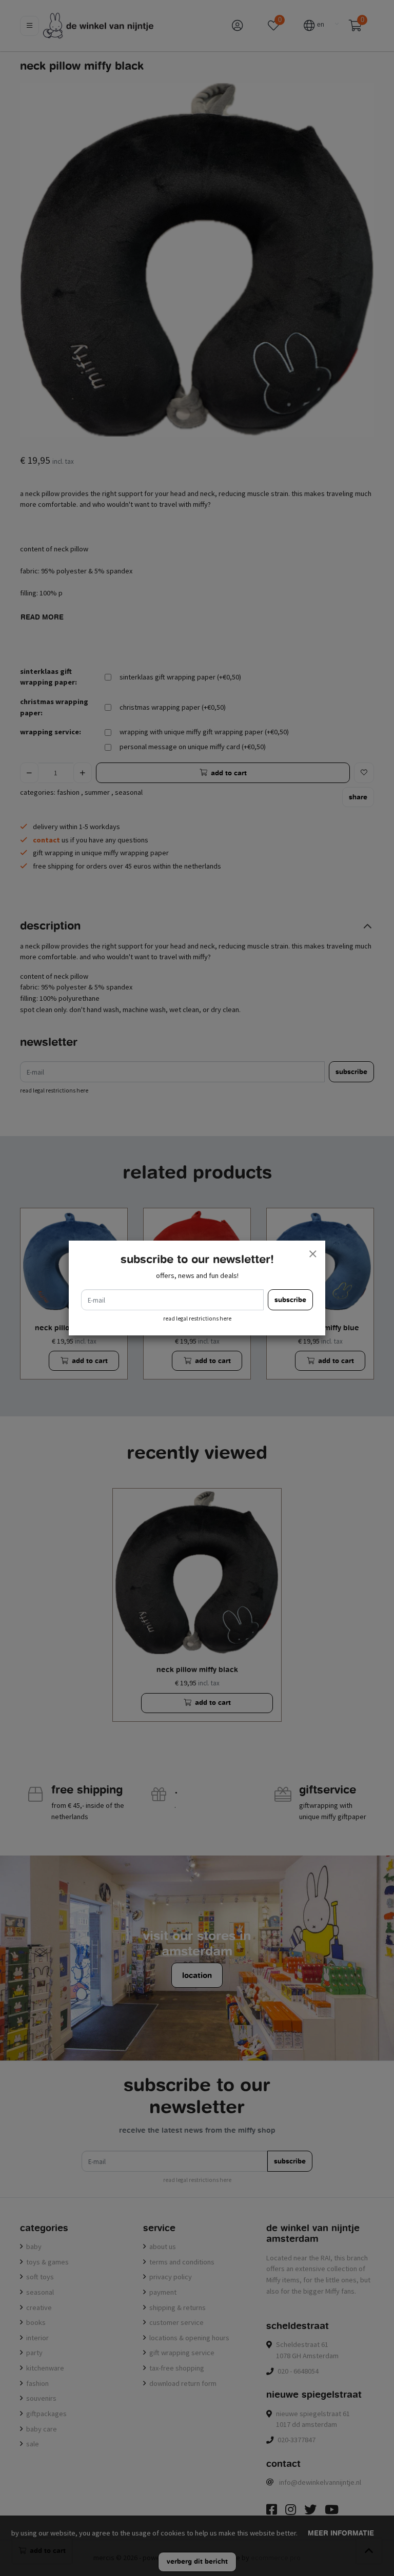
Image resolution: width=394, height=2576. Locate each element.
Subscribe (290, 1300)
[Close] (312, 1253)
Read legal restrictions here (197, 1318)
